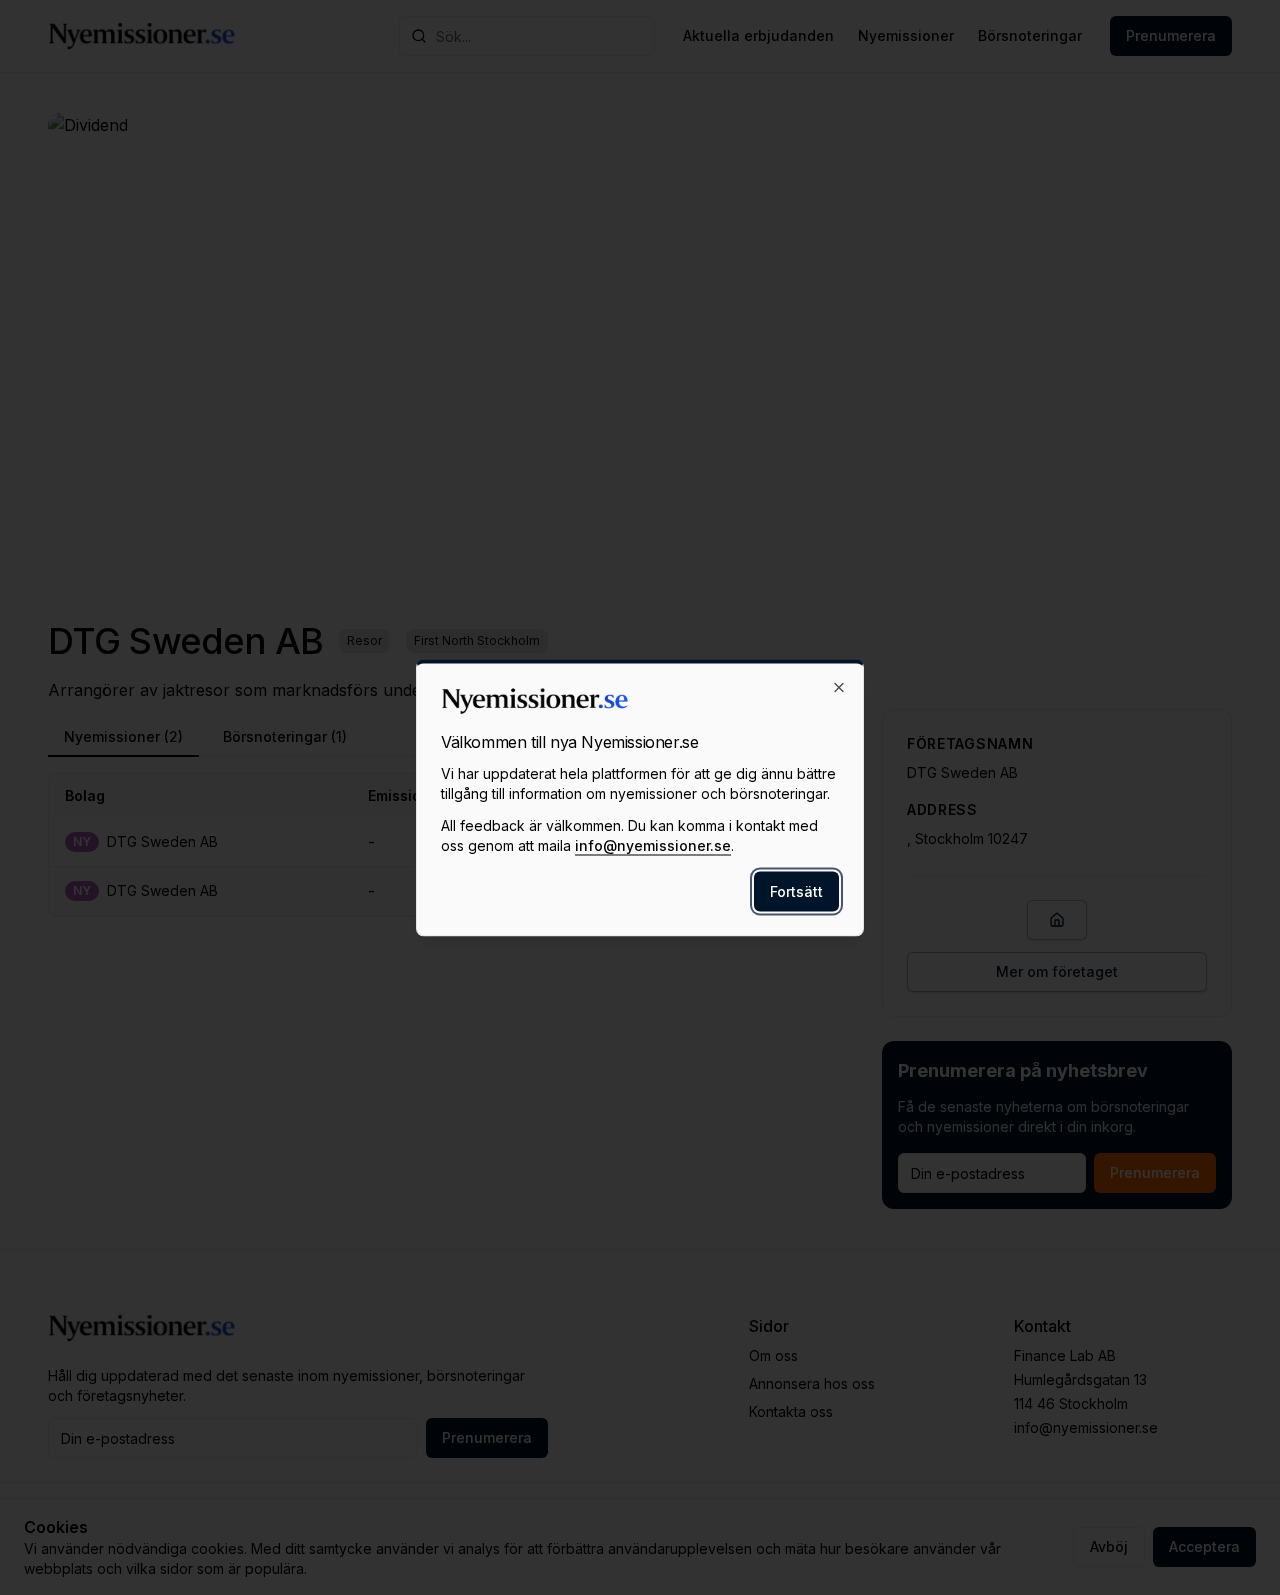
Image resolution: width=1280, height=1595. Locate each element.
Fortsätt (796, 890)
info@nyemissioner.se (653, 844)
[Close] (839, 687)
